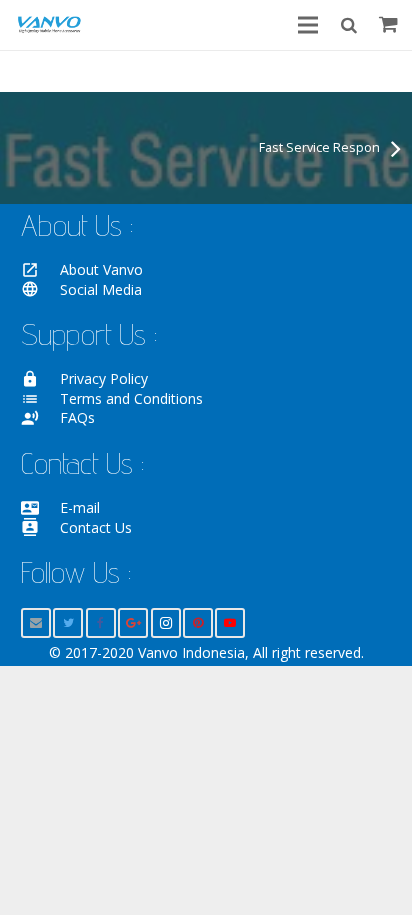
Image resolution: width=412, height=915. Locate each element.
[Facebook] (101, 623)
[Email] (36, 623)
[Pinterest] (198, 623)
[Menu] (308, 25)
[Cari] (348, 25)
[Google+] (133, 623)
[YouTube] (230, 623)
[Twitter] (68, 623)
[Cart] (388, 25)
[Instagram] (166, 623)
